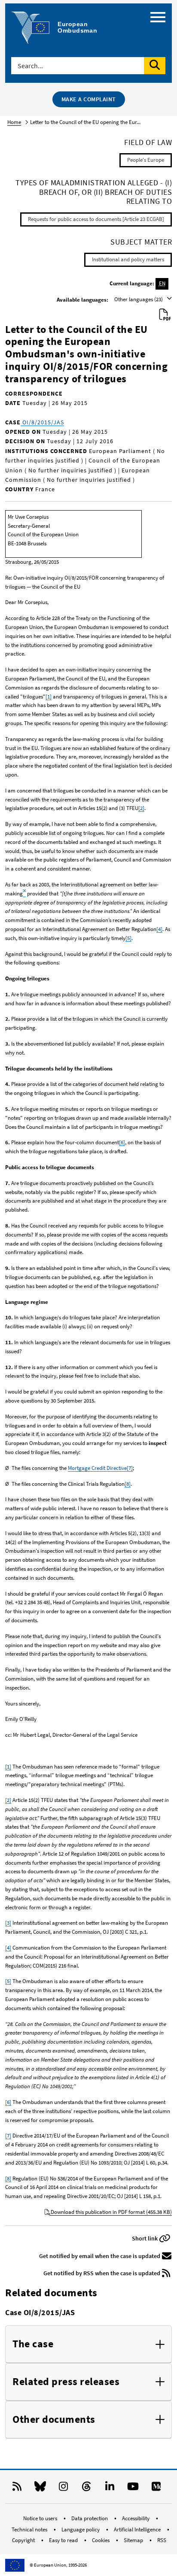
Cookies (101, 2540)
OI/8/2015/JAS (42, 422)
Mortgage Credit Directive (97, 1468)
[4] (159, 929)
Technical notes (30, 2529)
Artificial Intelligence (138, 2529)
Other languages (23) (139, 299)
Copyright (24, 2540)
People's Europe (146, 160)
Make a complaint (89, 99)
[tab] (88, 2344)
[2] (141, 808)
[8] (128, 1484)
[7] (130, 1468)
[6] (122, 1142)
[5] (128, 938)
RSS (162, 2540)
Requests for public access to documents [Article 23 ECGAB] (96, 219)
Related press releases (66, 2382)
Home (14, 122)
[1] (49, 697)
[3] (8, 1923)
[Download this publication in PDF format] (165, 315)
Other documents (54, 2420)
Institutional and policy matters (128, 259)
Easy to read (64, 2540)
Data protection (90, 2518)
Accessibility (136, 2518)
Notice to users (41, 2518)
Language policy (81, 2529)
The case (33, 2344)
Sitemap (134, 2540)
